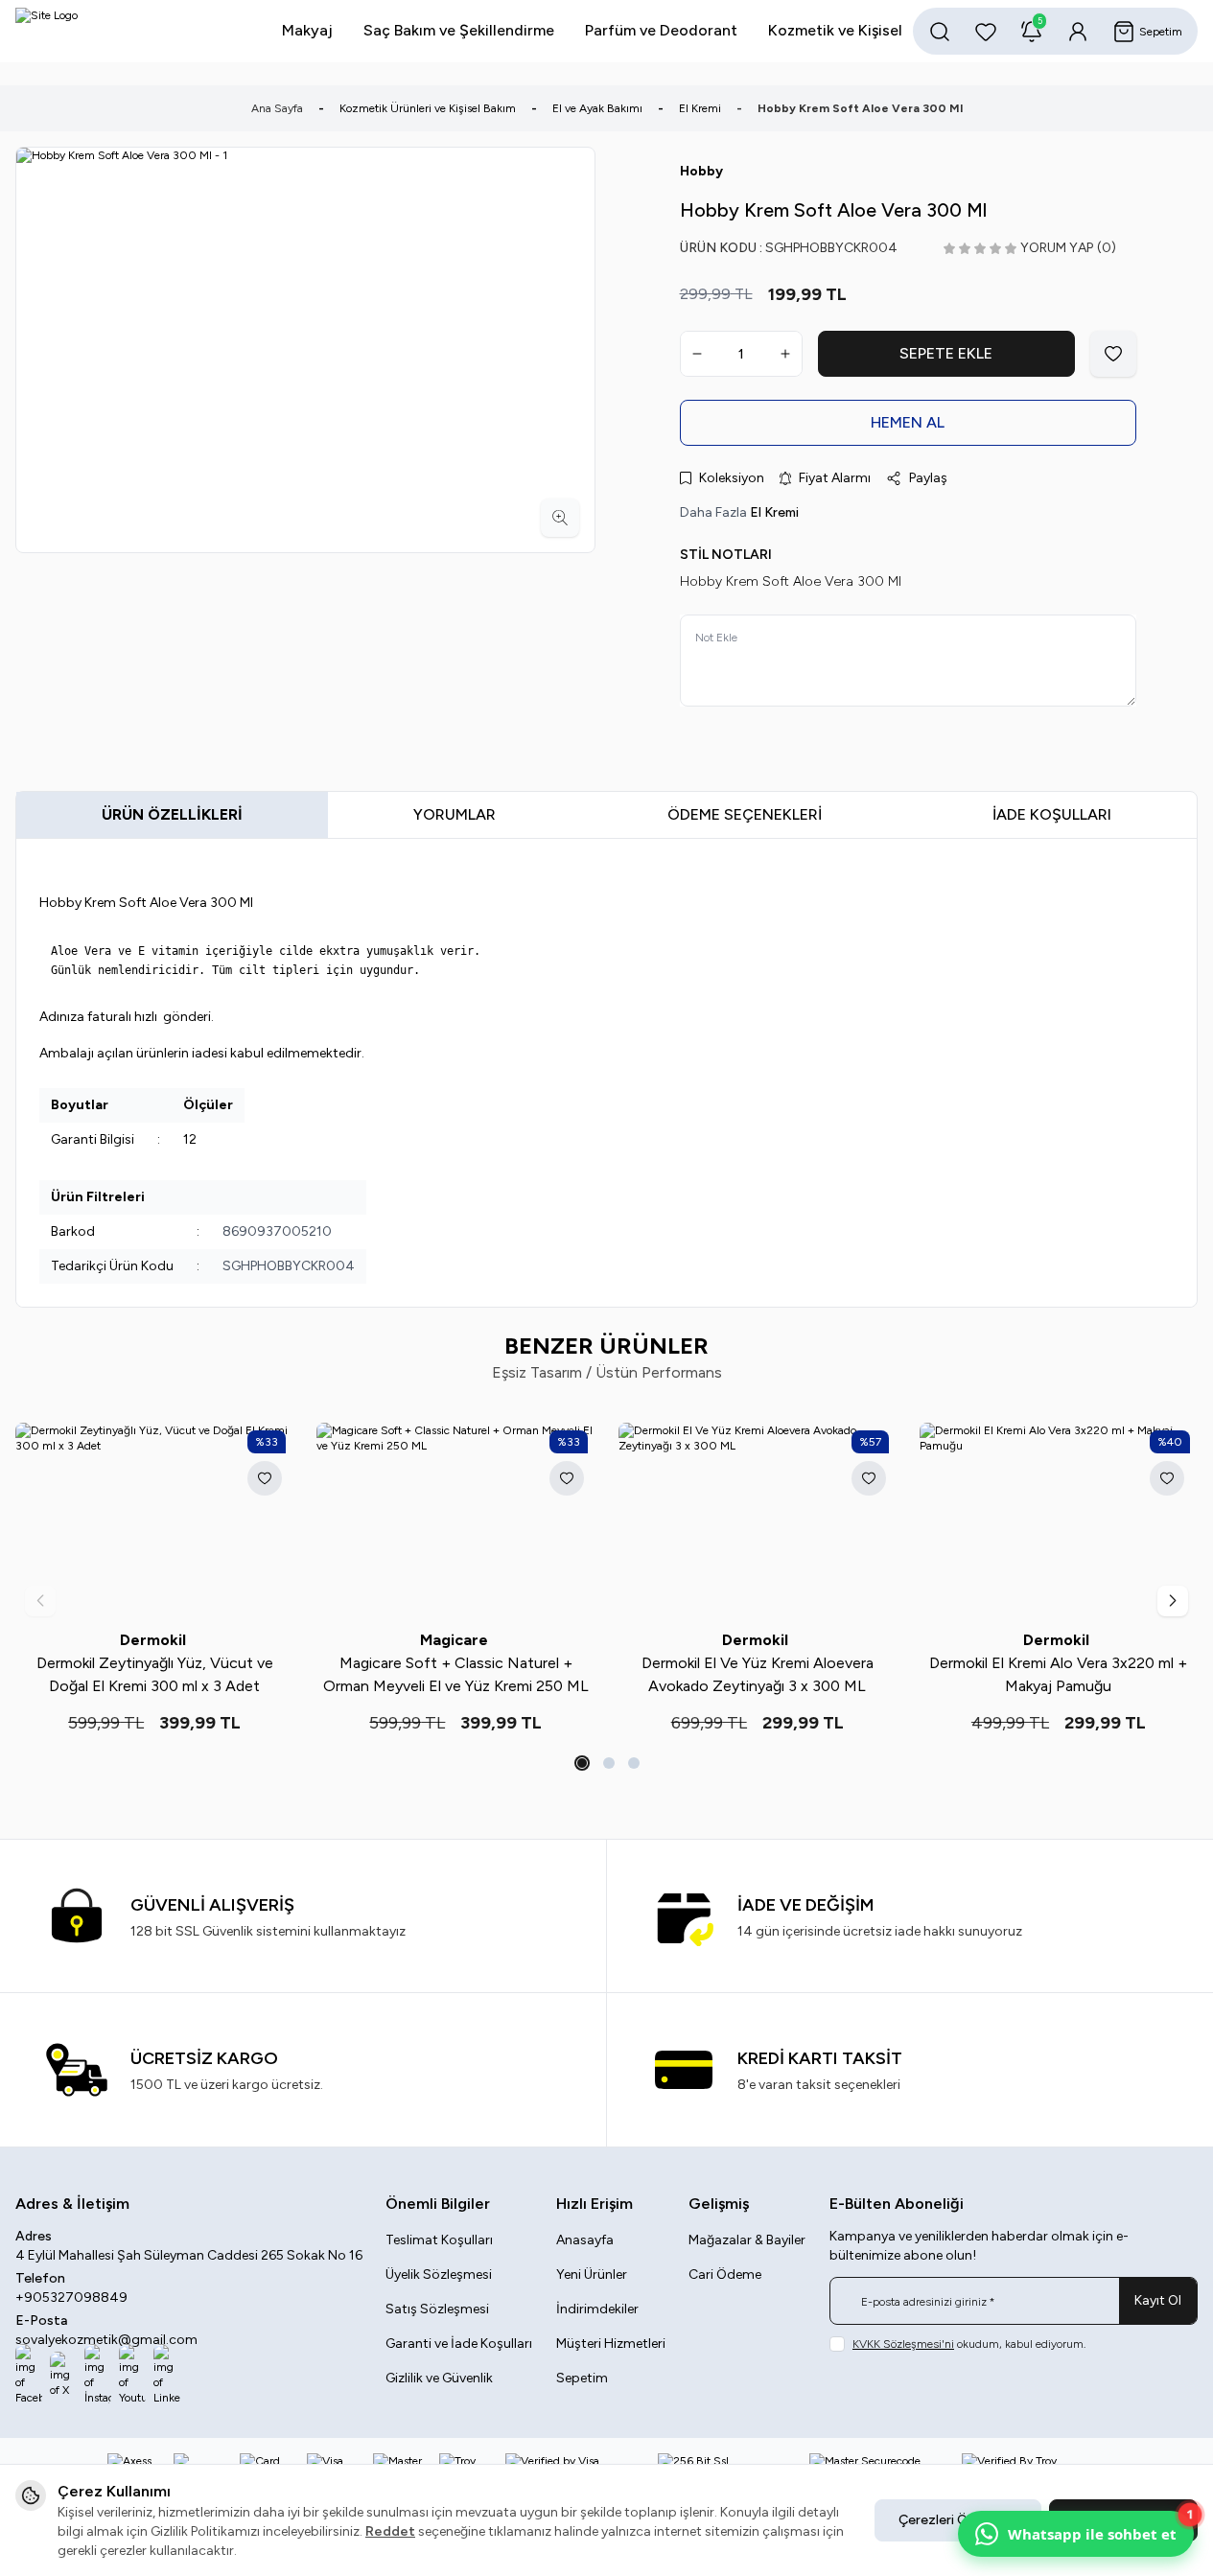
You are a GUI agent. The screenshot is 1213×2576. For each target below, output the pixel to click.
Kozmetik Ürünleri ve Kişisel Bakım (428, 108)
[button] (580, 1763)
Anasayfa (585, 2240)
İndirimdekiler (597, 2309)
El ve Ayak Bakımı (597, 108)
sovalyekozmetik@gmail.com (106, 2340)
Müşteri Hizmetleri (611, 2344)
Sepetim (582, 2378)
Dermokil (221, 1640)
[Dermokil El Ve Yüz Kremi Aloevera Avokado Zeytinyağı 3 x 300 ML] (222, 1520)
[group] (305, 350)
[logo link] (130, 31)
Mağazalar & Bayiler (747, 2240)
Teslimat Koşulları (439, 2240)
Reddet (390, 2531)
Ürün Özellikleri (172, 814)
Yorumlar (455, 814)
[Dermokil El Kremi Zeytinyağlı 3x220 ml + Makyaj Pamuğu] (824, 1520)
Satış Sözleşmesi (437, 2309)
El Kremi (700, 108)
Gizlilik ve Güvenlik (439, 2378)
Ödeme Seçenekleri (745, 814)
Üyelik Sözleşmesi (439, 2274)
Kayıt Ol (1158, 2300)
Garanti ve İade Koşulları (459, 2344)
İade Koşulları (1052, 814)
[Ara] (940, 32)
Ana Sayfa (277, 108)
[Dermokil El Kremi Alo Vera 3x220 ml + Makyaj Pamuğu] (523, 1520)
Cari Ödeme (725, 2274)
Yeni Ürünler (592, 2274)
